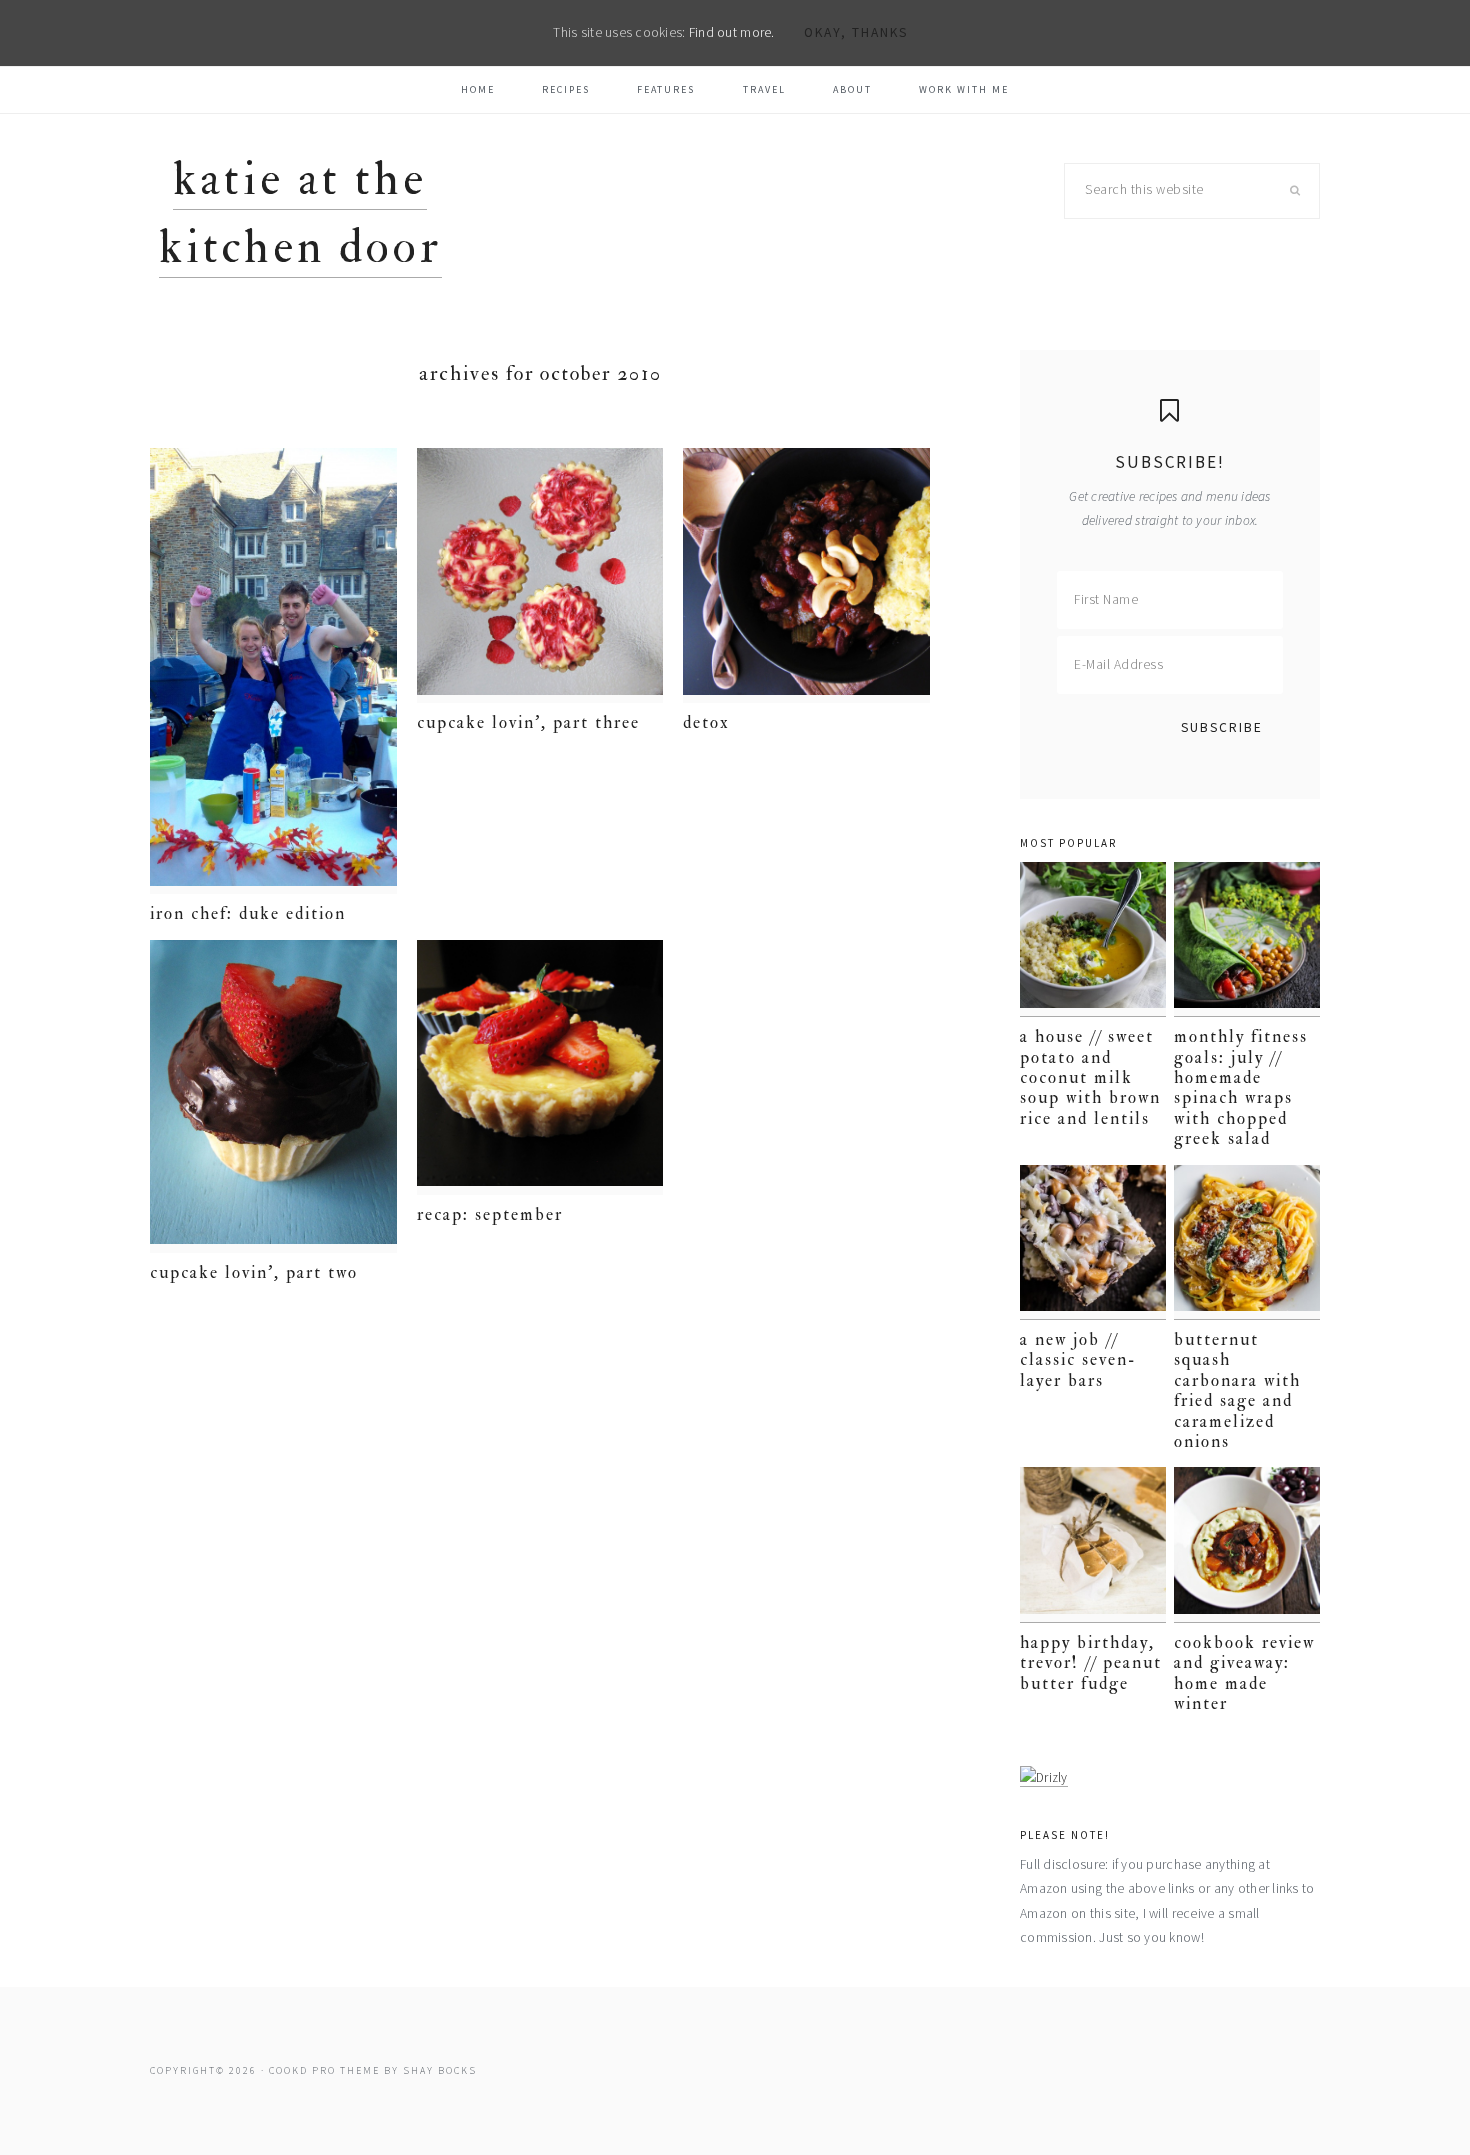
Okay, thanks (856, 32)
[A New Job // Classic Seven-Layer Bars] (1093, 1242)
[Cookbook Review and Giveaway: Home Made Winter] (1247, 1544)
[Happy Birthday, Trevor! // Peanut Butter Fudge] (1093, 1544)
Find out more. (732, 32)
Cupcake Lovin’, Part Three (528, 722)
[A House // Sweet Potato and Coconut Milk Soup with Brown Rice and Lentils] (1093, 939)
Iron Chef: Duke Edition (248, 913)
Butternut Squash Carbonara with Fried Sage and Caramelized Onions (1237, 1390)
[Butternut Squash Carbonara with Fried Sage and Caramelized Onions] (1247, 1242)
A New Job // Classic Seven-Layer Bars (1078, 1360)
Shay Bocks (440, 2070)
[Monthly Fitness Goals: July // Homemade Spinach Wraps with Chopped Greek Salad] (1247, 939)
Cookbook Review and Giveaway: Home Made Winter (1244, 1673)
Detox (706, 722)
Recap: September (490, 1214)
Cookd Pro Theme (324, 2070)
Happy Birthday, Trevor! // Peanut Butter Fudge (1091, 1663)
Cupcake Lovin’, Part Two (254, 1272)
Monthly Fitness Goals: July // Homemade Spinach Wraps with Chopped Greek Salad (1241, 1087)
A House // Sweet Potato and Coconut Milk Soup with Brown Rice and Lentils (1090, 1077)
